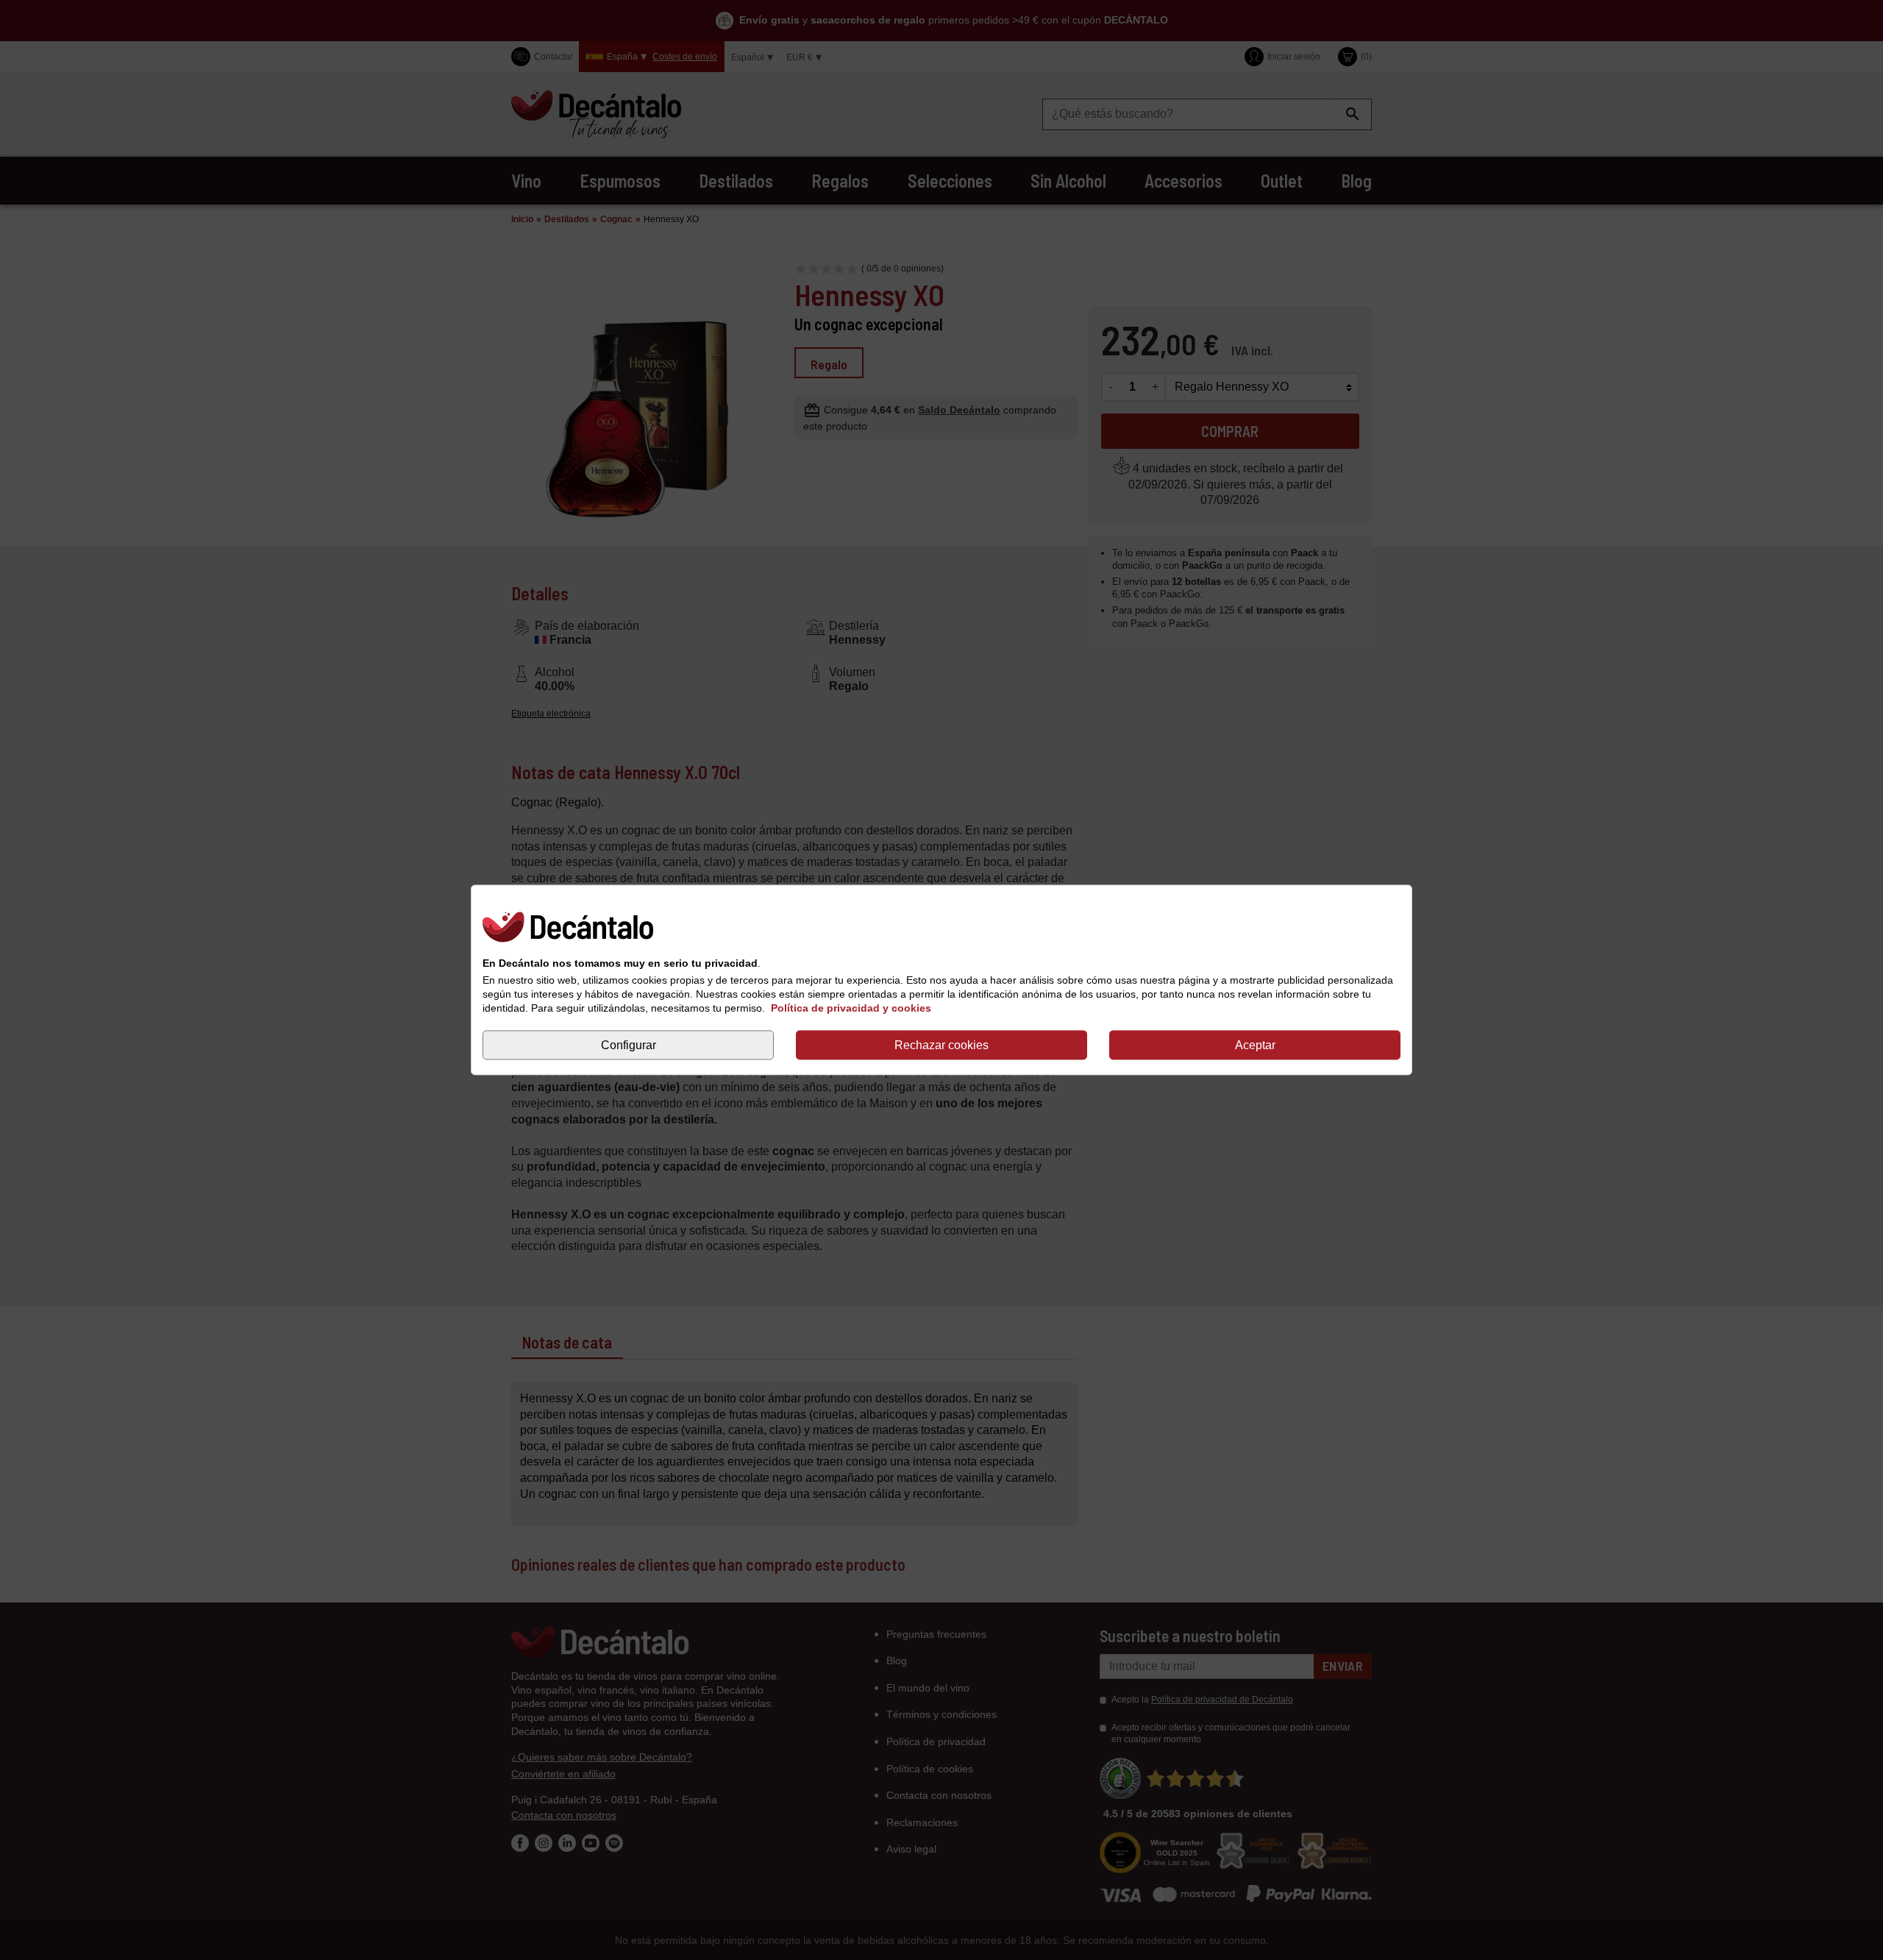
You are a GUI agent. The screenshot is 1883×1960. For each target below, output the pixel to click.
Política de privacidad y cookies (851, 1008)
